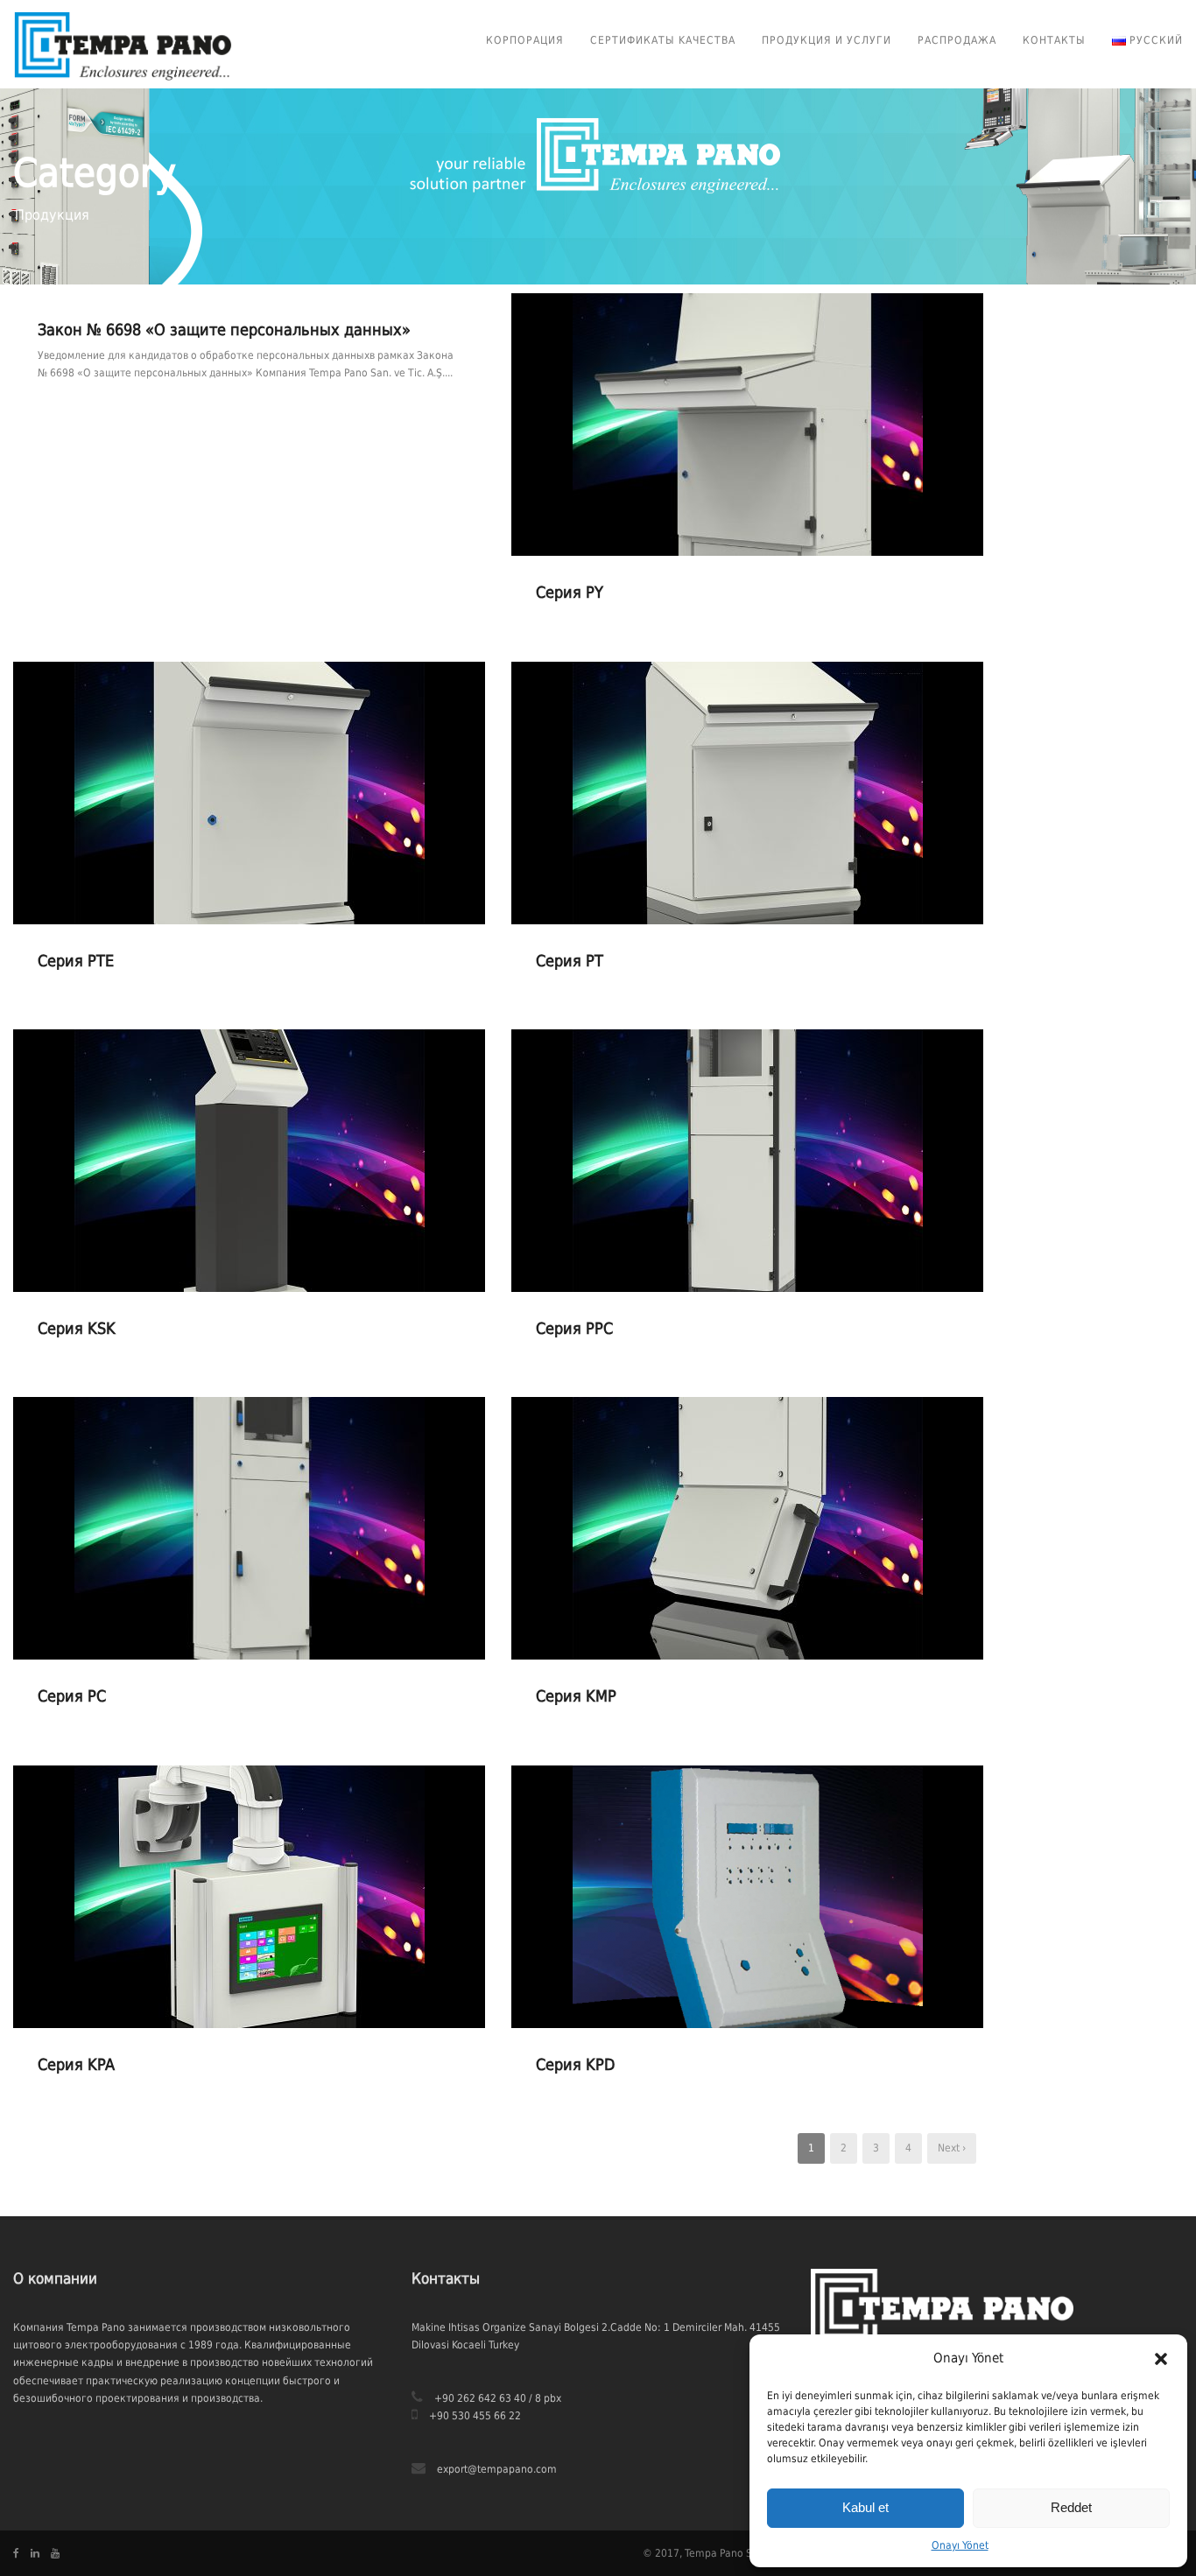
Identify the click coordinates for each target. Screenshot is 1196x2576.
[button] (1161, 2359)
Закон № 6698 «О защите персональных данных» (224, 330)
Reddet (1071, 2507)
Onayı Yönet (960, 2545)
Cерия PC (72, 1696)
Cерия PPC (574, 1328)
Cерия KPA (76, 2064)
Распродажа (957, 40)
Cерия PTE (76, 961)
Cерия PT (570, 961)
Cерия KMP (576, 1696)
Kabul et (865, 2507)
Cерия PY (570, 592)
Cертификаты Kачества (663, 40)
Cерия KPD (575, 2064)
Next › (952, 2148)
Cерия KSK (77, 1328)
